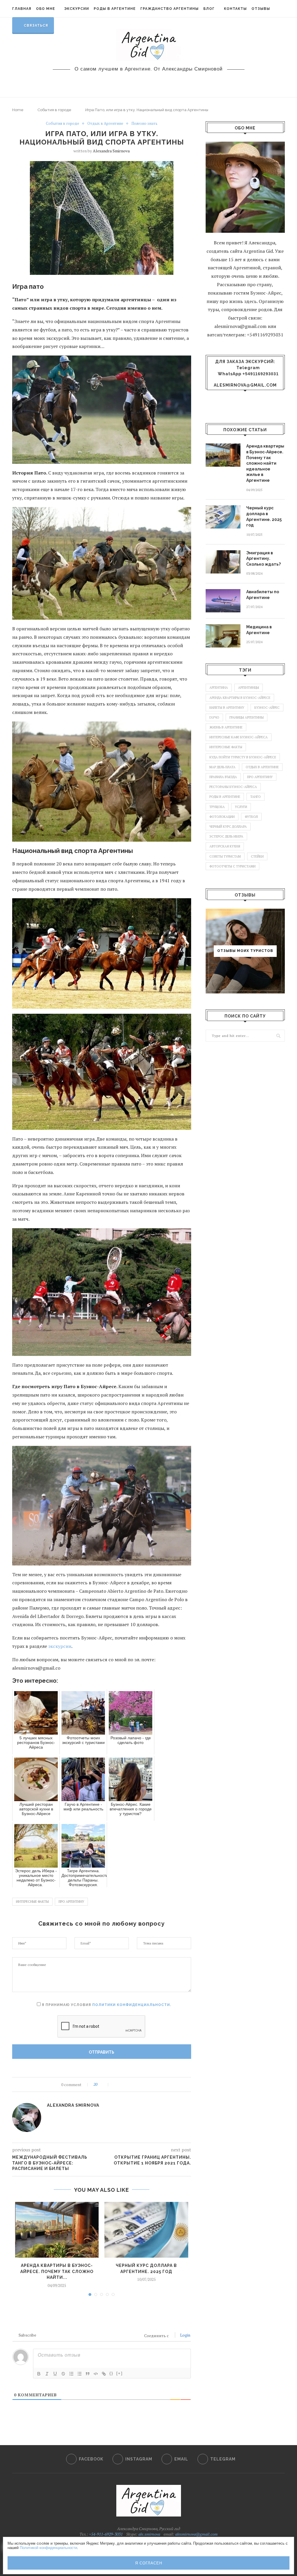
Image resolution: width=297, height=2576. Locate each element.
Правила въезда (223, 777)
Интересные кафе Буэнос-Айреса (239, 737)
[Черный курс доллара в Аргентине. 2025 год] (146, 2230)
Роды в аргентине (225, 797)
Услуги (241, 807)
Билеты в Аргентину (227, 708)
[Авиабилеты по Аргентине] (223, 601)
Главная (22, 9)
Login (185, 2335)
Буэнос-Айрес (267, 708)
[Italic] (47, 2374)
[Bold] (39, 2374)
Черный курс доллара (228, 827)
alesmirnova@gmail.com (245, 385)
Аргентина (219, 688)
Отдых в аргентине (262, 767)
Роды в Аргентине (115, 9)
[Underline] (55, 2374)
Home (18, 110)
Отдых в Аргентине (105, 124)
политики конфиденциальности (131, 2005)
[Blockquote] (88, 2374)
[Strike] (63, 2374)
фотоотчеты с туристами (232, 866)
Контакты (235, 9)
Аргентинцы (249, 688)
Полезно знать (144, 124)
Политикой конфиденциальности (48, 2548)
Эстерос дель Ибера (226, 836)
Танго (256, 797)
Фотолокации (222, 817)
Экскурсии (77, 9)
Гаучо (214, 717)
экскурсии (60, 1646)
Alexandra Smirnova (111, 151)
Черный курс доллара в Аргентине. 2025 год (264, 516)
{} (111, 2373)
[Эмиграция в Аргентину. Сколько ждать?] (223, 562)
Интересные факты (32, 1902)
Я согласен (149, 2563)
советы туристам (225, 856)
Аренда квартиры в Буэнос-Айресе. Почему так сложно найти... (57, 2271)
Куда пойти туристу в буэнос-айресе (243, 757)
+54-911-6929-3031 (105, 2534)
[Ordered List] (71, 2374)
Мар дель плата (222, 767)
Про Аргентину (71, 1902)
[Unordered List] (79, 2374)
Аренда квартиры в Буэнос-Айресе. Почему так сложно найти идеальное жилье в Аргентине (265, 463)
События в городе (54, 110)
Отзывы (261, 9)
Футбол (251, 817)
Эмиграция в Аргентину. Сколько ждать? (264, 559)
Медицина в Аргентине (259, 630)
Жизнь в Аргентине (226, 727)
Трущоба (217, 807)
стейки (257, 856)
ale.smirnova (149, 2534)
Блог (209, 9)
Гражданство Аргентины (170, 9)
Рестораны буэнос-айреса (233, 787)
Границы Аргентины (247, 717)
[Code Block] (96, 2374)
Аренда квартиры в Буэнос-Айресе (240, 698)
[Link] (104, 2374)
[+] (119, 2373)
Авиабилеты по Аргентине (263, 595)
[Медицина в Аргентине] (223, 636)
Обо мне (46, 9)
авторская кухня (225, 846)
